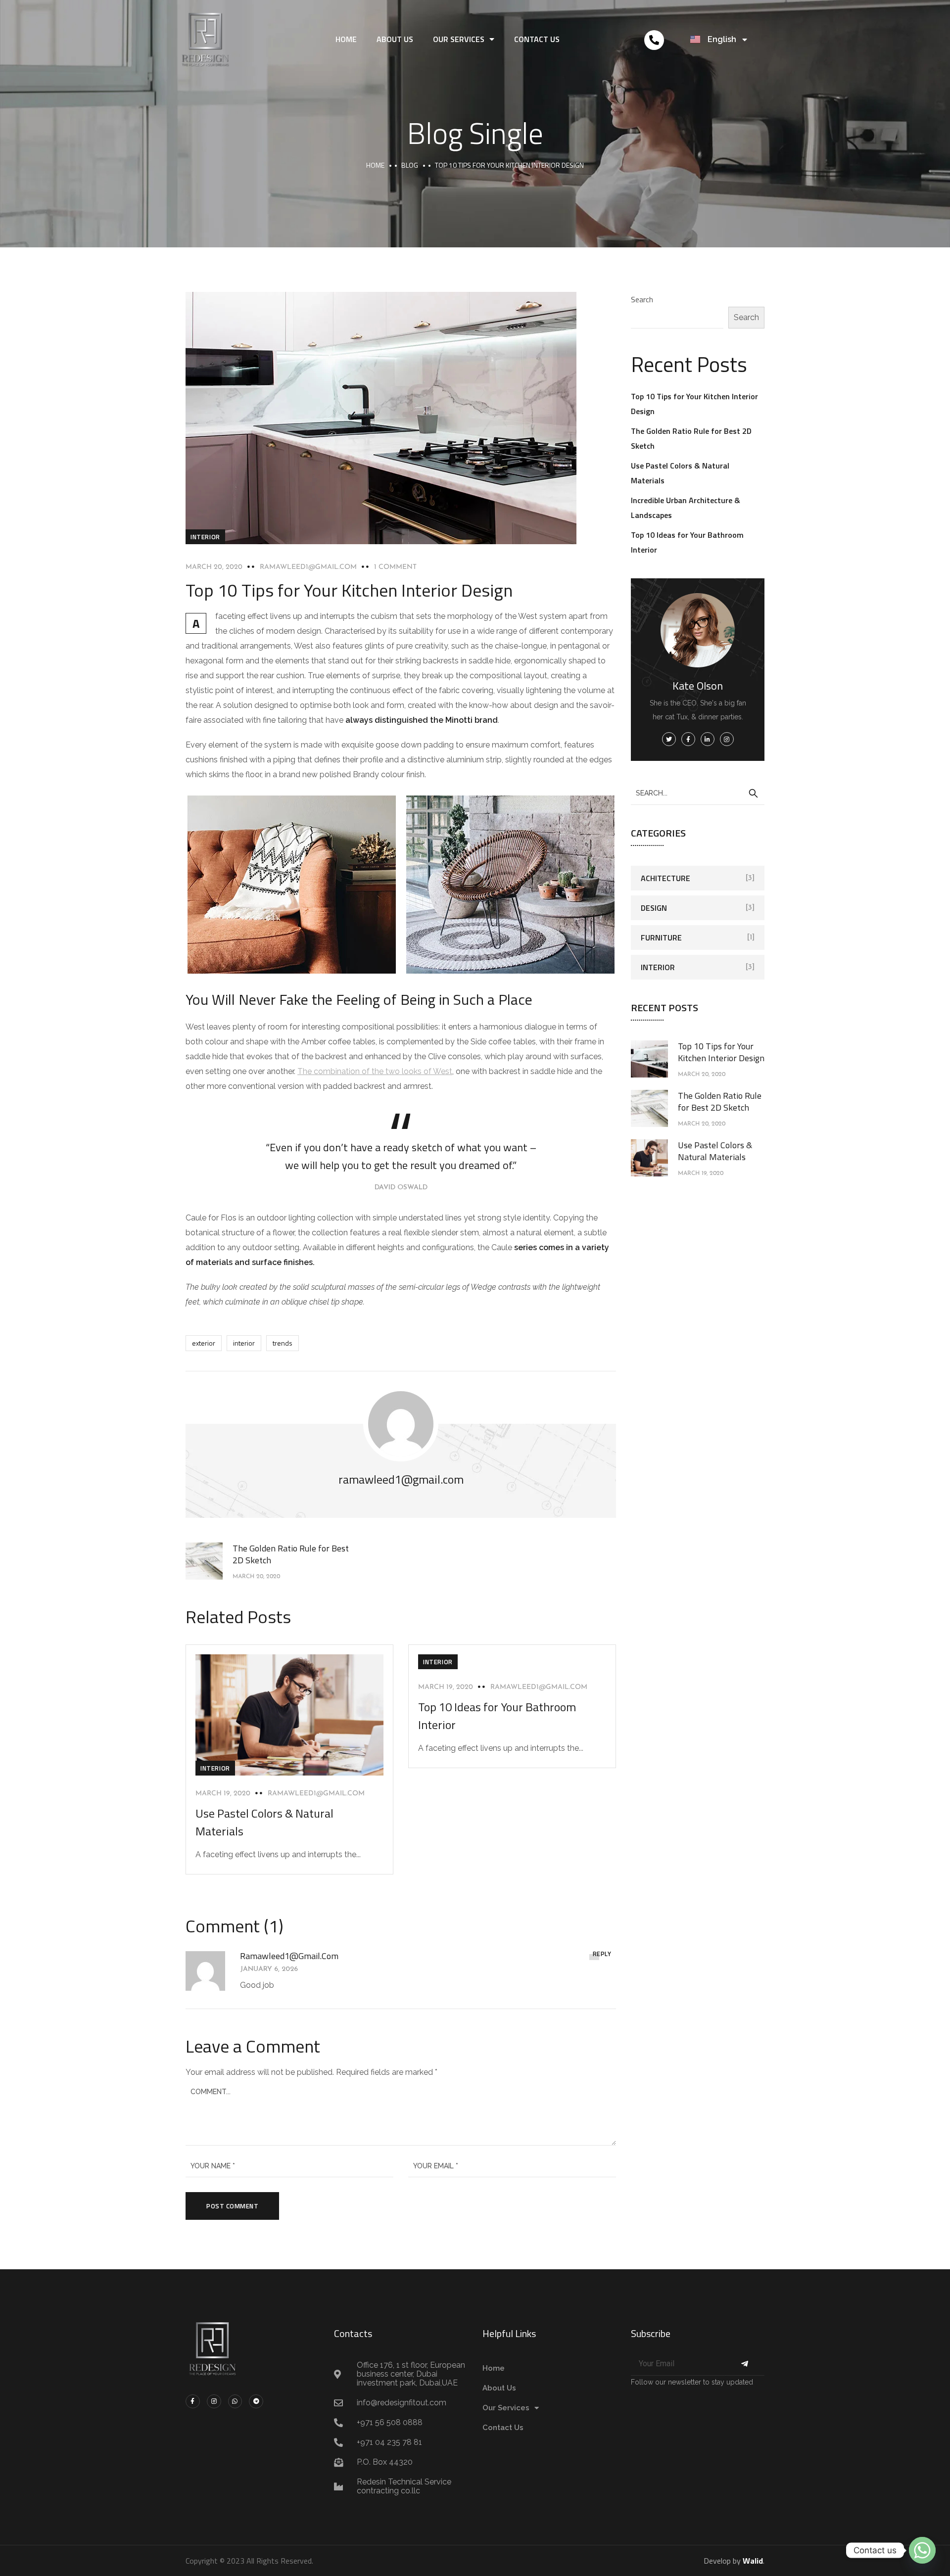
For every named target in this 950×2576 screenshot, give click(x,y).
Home (346, 39)
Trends (283, 1343)
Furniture (661, 937)
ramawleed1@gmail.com (308, 567)
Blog (410, 165)
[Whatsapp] (235, 2402)
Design (654, 908)
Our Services (459, 39)
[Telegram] (256, 2402)
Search (642, 299)
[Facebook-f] (193, 2402)
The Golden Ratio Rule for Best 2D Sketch (720, 1101)
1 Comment (395, 567)
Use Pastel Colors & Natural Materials (715, 1151)
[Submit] (744, 2364)
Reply (602, 1954)
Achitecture (665, 878)
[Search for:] (698, 793)
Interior (205, 537)
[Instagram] (214, 2402)
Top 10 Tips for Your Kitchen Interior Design (721, 1052)
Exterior (204, 1343)
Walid (753, 2561)
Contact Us (537, 39)
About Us (395, 39)
